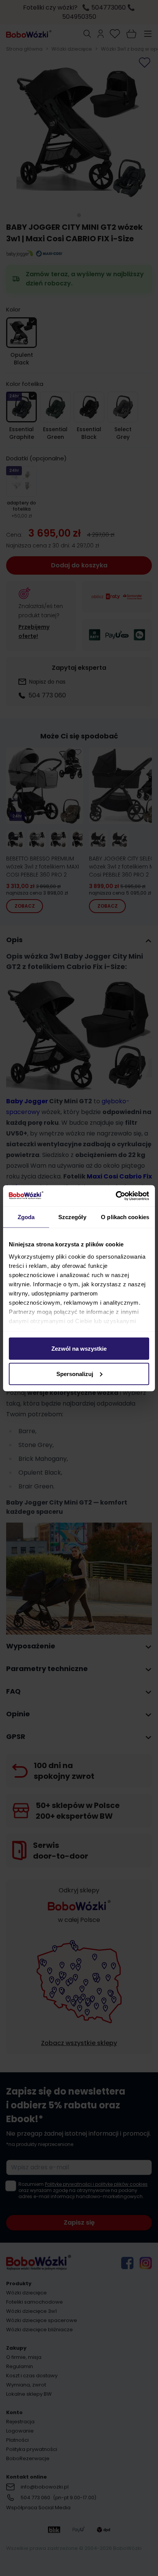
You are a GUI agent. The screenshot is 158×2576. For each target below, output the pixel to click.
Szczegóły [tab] (72, 1217)
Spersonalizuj (75, 1374)
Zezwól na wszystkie (79, 1349)
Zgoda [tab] (26, 1217)
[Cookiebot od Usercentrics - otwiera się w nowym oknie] (116, 1196)
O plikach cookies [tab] (125, 1217)
